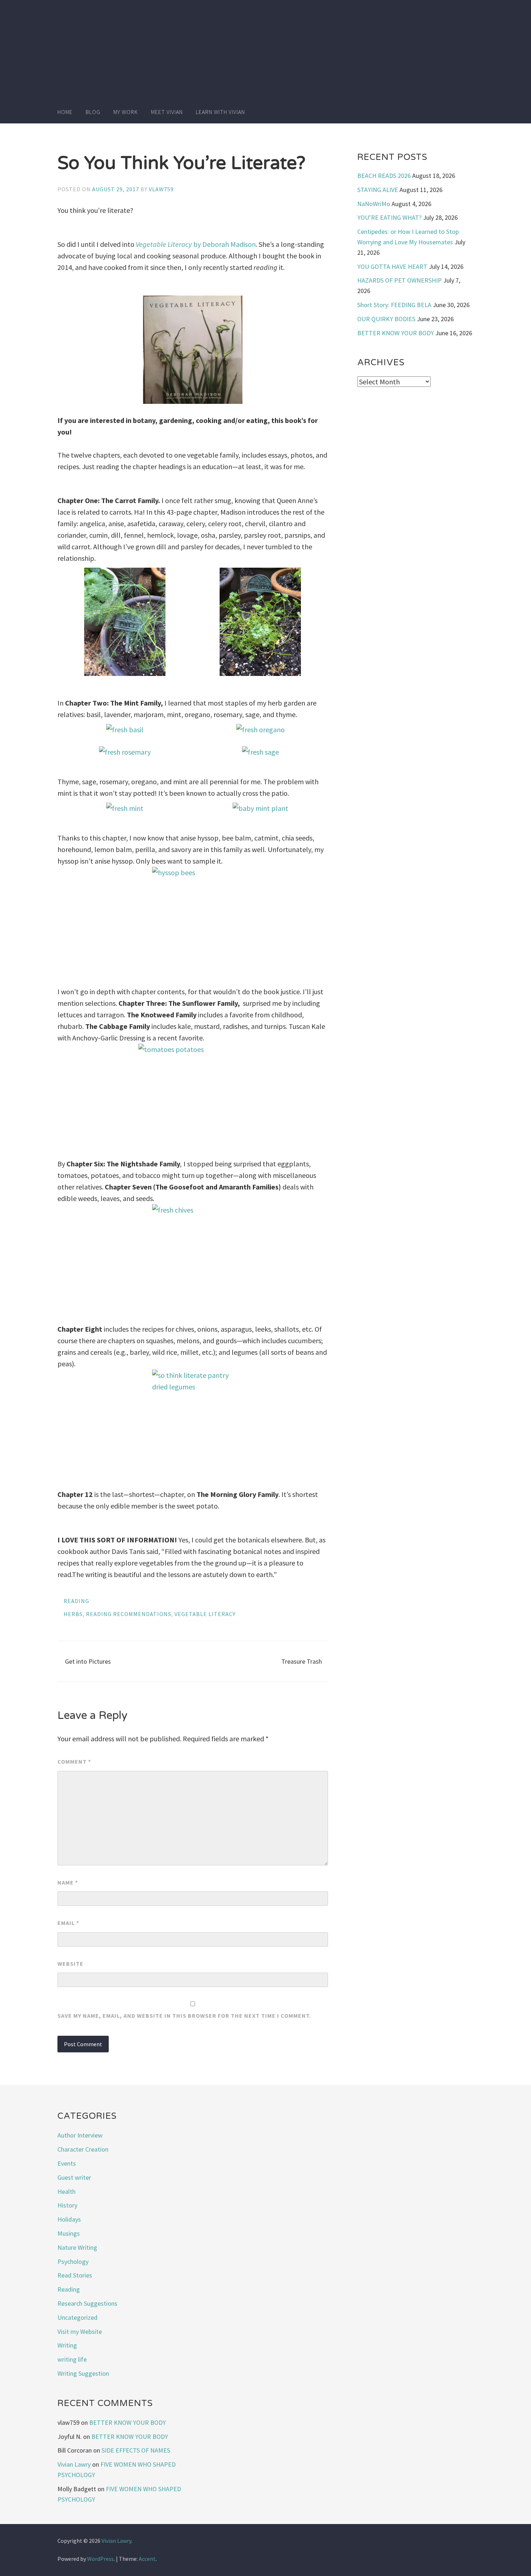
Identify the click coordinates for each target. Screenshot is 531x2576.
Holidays (69, 2219)
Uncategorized (77, 2317)
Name (68, 1882)
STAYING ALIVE (378, 190)
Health (66, 2191)
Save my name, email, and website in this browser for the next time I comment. (184, 2016)
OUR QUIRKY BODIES (386, 319)
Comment (74, 1761)
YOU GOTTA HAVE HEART (392, 267)
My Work (126, 112)
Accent (147, 2559)
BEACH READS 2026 (384, 176)
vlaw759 (161, 189)
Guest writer (74, 2177)
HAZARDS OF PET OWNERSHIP (400, 280)
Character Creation (83, 2149)
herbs (73, 1614)
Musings (69, 2233)
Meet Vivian (167, 112)
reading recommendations (129, 1614)
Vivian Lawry (74, 2464)
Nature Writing (77, 2247)
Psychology (73, 2261)
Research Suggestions (87, 2303)
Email (68, 1923)
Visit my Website (80, 2332)
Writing (67, 2345)
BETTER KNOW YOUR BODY (396, 333)
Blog (93, 112)
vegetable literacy (205, 1614)
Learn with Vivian (220, 112)
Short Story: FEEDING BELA (394, 305)
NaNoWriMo (374, 204)
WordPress (100, 2559)
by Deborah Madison (196, 244)
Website (70, 1964)
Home (65, 112)
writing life (72, 2359)
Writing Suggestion (83, 2373)
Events (67, 2163)
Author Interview (80, 2135)
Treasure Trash (302, 1661)
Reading (76, 1601)
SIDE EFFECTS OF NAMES (136, 2450)
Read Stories (75, 2275)
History (67, 2205)
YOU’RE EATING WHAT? (389, 217)
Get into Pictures (88, 1661)
